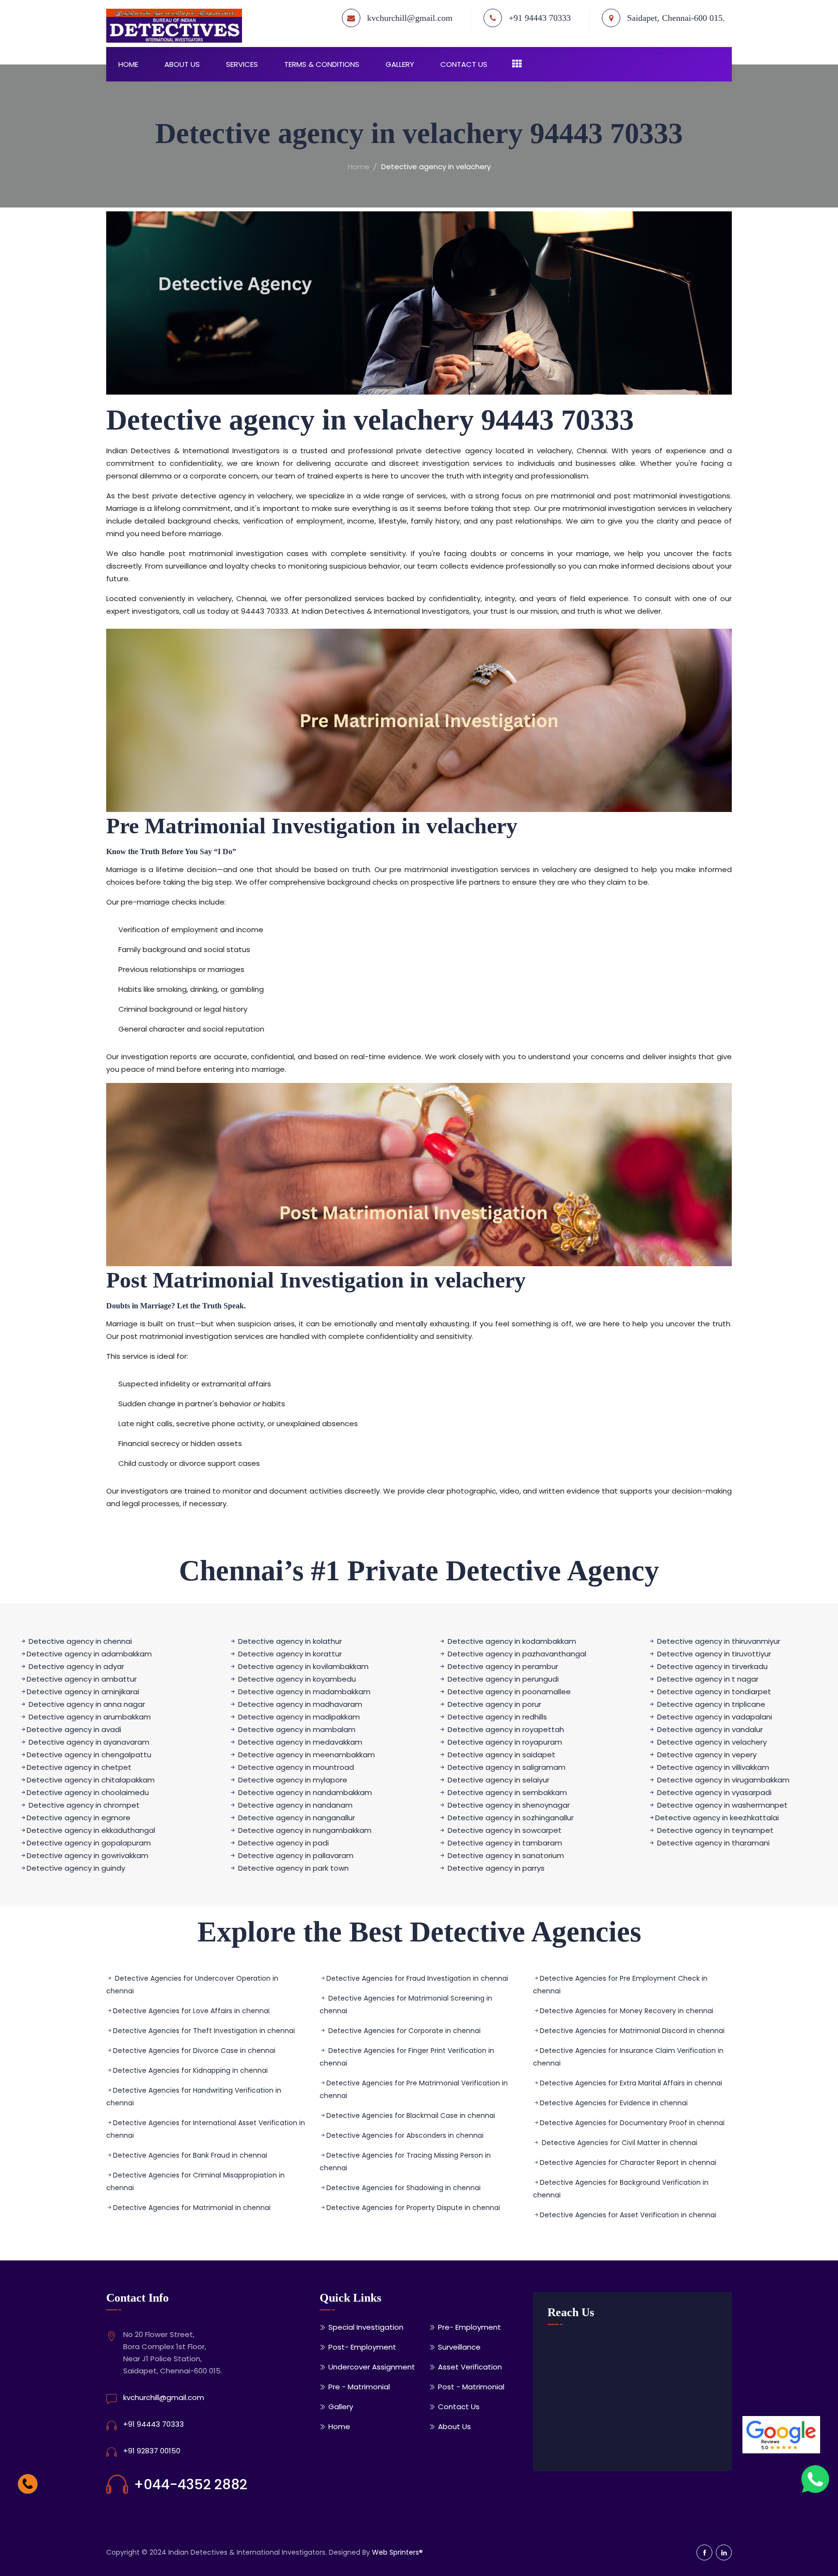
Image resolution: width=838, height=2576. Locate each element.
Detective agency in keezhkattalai (717, 1818)
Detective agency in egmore (79, 1818)
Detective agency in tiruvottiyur (713, 1654)
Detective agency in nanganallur (297, 1818)
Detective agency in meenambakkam (306, 1755)
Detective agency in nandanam (295, 1805)
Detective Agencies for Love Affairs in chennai (191, 2011)
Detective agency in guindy (76, 1868)
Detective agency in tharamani (713, 1843)
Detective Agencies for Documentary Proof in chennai (632, 2123)
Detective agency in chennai (80, 1641)
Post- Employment (362, 2347)
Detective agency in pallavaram (296, 1855)
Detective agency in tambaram (505, 1843)
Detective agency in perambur (502, 1666)
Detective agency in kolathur (289, 1641)
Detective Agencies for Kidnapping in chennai (190, 2070)
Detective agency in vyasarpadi (714, 1792)
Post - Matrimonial (471, 2387)
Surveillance (459, 2347)
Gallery (400, 64)
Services (242, 64)
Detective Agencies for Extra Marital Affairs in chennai (631, 2083)
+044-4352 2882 (191, 2485)
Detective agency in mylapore (293, 1780)
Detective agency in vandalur (709, 1729)
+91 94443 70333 (153, 2424)
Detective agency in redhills (497, 1717)
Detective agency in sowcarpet (505, 1830)
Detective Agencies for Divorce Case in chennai (194, 2051)
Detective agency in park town (293, 1868)
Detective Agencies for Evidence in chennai (614, 2103)
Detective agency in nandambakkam (305, 1792)
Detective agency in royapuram (505, 1742)
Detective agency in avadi (74, 1729)
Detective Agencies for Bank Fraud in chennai (190, 2155)
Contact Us (464, 64)
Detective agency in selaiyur (499, 1780)
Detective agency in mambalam (296, 1729)
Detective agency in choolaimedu (88, 1792)
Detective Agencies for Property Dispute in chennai (413, 2208)
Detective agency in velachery (711, 1742)
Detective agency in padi (283, 1843)
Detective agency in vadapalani (714, 1717)
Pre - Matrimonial (359, 2387)
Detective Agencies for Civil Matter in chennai (619, 2143)
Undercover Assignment (372, 2367)
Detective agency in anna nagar (87, 1704)
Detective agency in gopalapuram (89, 1843)
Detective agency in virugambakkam (723, 1780)
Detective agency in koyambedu (296, 1679)
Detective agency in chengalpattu (89, 1755)
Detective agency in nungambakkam (305, 1830)
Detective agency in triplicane (710, 1704)
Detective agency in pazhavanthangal (517, 1654)
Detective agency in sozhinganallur (511, 1818)
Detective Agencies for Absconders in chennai (405, 2135)
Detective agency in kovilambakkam (302, 1666)
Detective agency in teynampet (715, 1830)
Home (128, 64)
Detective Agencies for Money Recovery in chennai (627, 2011)
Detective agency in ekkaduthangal (91, 1830)
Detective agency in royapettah (506, 1729)
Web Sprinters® (397, 2552)
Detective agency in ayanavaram (89, 1742)
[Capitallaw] (179, 26)
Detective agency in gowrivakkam (88, 1855)
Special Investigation (366, 2327)
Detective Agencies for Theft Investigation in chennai (204, 2031)
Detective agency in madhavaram (300, 1704)
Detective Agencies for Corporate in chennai (403, 2031)
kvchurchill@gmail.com (410, 18)
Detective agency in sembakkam (507, 1792)
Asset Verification (470, 2367)
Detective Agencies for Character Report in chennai (628, 2163)
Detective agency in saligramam (507, 1767)
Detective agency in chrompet (84, 1805)
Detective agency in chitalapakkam (91, 1780)
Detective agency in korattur (289, 1654)
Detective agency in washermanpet (722, 1805)
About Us (182, 64)
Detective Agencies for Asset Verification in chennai (628, 2215)
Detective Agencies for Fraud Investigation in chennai (417, 1978)
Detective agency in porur (494, 1704)
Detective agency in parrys (496, 1868)
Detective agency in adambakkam (89, 1654)
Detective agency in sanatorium (506, 1855)
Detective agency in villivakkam (712, 1767)
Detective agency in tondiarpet (714, 1692)
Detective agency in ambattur (82, 1679)
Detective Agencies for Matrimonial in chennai (192, 2208)
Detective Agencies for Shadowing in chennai (403, 2188)
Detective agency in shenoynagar (509, 1805)
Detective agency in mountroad (295, 1767)
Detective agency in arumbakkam (90, 1717)
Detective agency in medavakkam (300, 1742)
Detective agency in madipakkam (298, 1717)
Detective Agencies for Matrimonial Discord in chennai (632, 2031)
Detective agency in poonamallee (508, 1692)
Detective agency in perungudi (503, 1679)
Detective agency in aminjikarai (83, 1692)
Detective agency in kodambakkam (511, 1641)
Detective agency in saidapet (501, 1755)
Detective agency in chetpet (79, 1767)
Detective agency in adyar (76, 1666)
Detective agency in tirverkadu (712, 1666)
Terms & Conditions (322, 64)
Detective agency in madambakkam (304, 1692)
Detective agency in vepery (706, 1755)
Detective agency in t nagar (708, 1679)
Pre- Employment (469, 2327)
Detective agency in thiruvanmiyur (718, 1641)
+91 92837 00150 (152, 2451)
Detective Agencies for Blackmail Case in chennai (411, 2115)
